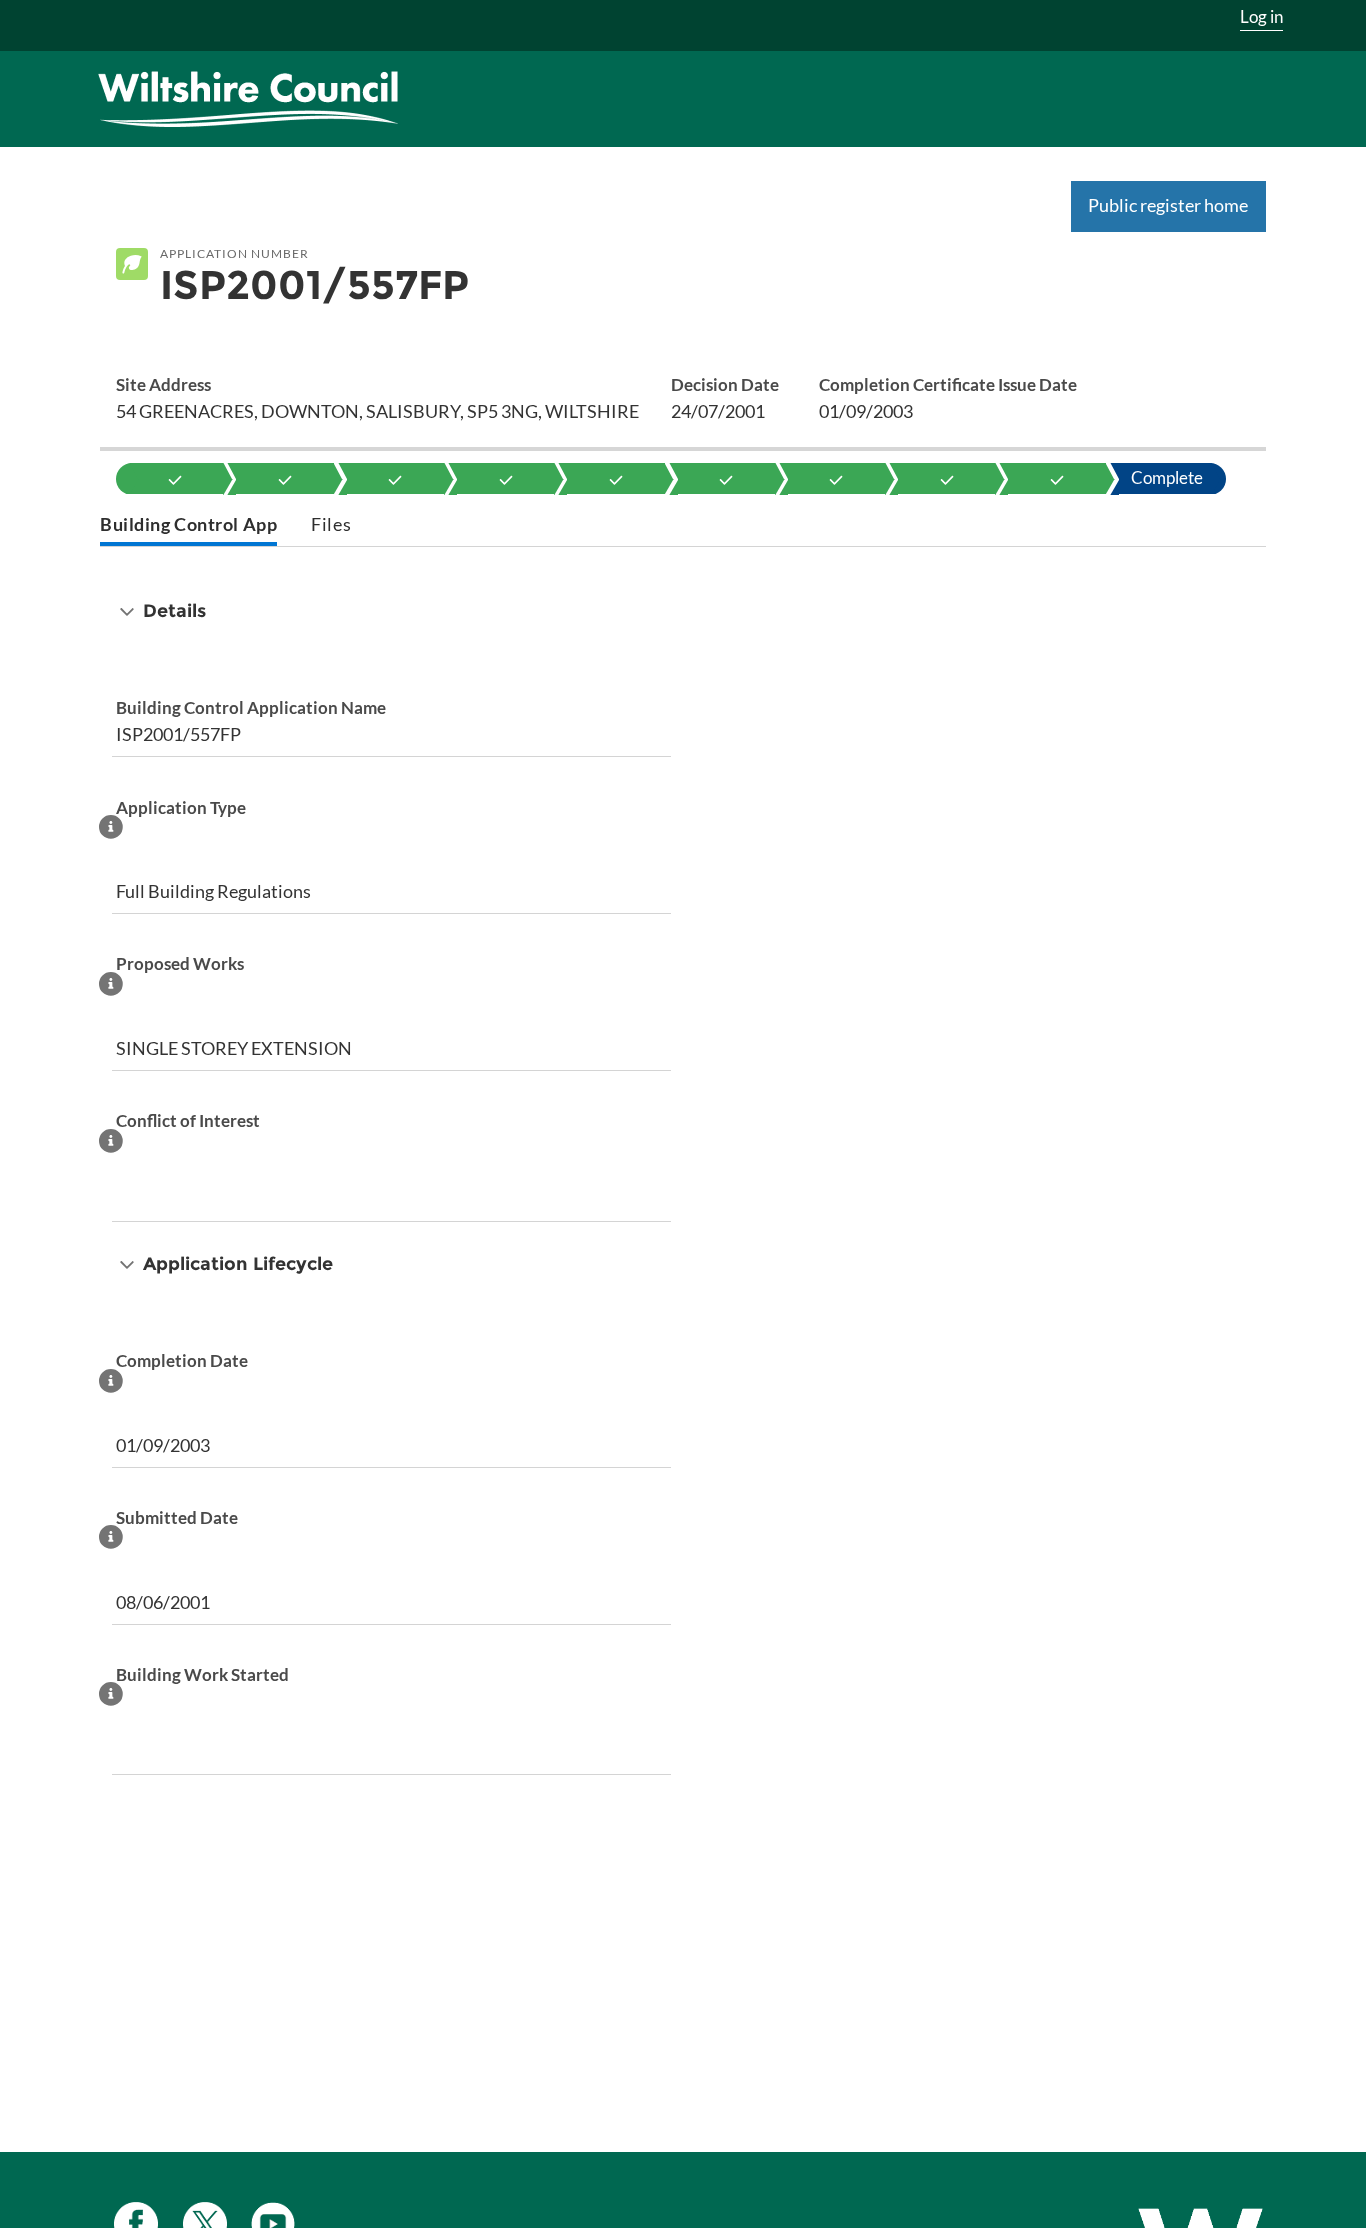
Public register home (1168, 205)
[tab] (188, 526)
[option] (174, 479)
